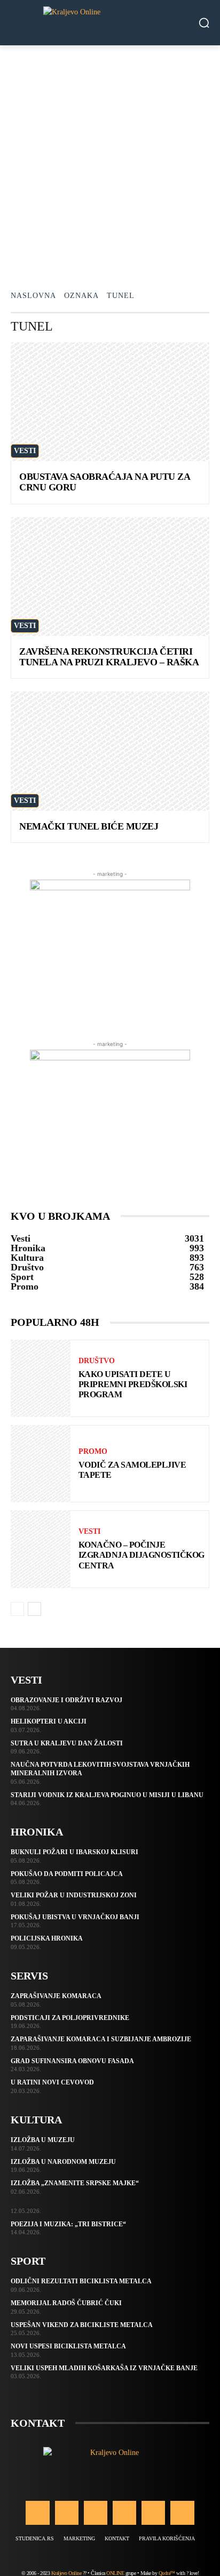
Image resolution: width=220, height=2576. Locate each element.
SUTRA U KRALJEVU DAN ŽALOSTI (67, 1743)
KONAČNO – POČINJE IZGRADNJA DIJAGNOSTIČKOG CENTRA (142, 1555)
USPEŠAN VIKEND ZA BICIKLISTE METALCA (82, 2325)
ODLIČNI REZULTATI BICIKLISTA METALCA (81, 2281)
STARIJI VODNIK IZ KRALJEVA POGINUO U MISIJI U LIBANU (107, 1795)
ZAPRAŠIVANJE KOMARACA (56, 1996)
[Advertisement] (110, 160)
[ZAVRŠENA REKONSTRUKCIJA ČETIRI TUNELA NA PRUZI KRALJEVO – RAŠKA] (110, 577)
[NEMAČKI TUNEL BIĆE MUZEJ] (110, 751)
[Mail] (124, 2513)
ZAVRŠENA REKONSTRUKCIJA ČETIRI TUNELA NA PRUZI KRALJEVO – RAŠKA (109, 657)
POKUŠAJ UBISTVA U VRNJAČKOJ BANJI (75, 1917)
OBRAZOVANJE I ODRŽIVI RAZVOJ (66, 1700)
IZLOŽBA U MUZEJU (43, 2140)
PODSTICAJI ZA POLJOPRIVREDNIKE (70, 2018)
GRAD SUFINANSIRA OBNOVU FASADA (72, 2061)
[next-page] (34, 1609)
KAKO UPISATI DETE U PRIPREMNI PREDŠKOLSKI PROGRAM (133, 1384)
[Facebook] (37, 2513)
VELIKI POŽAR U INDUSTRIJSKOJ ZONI (74, 1895)
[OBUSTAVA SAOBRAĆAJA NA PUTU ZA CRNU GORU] (110, 402)
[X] (153, 2513)
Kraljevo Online (66, 2573)
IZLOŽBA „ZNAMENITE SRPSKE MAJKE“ (75, 2183)
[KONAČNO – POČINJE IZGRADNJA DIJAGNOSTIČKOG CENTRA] (41, 1549)
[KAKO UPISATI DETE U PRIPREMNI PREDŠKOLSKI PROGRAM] (41, 1378)
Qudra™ (167, 2573)
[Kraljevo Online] (110, 23)
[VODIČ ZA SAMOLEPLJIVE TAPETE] (41, 1464)
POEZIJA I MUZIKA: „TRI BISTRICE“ (68, 2224)
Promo (93, 1452)
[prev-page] (17, 1609)
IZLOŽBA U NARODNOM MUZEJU (63, 2162)
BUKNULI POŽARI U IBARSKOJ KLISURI (74, 1852)
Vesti (25, 451)
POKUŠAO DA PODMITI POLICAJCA (67, 1874)
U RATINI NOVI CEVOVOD (52, 2082)
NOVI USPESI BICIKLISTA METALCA (68, 2346)
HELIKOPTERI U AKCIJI (49, 1721)
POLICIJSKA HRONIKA (47, 1938)
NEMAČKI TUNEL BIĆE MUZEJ (89, 826)
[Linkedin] (96, 2513)
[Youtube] (182, 2513)
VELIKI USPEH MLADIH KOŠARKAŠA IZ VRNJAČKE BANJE (104, 2368)
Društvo (97, 1361)
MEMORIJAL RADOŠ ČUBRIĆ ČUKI (66, 2303)
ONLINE (115, 2573)
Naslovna (33, 296)
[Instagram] (67, 2513)
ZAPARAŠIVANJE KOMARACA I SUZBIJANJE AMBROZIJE (101, 2039)
